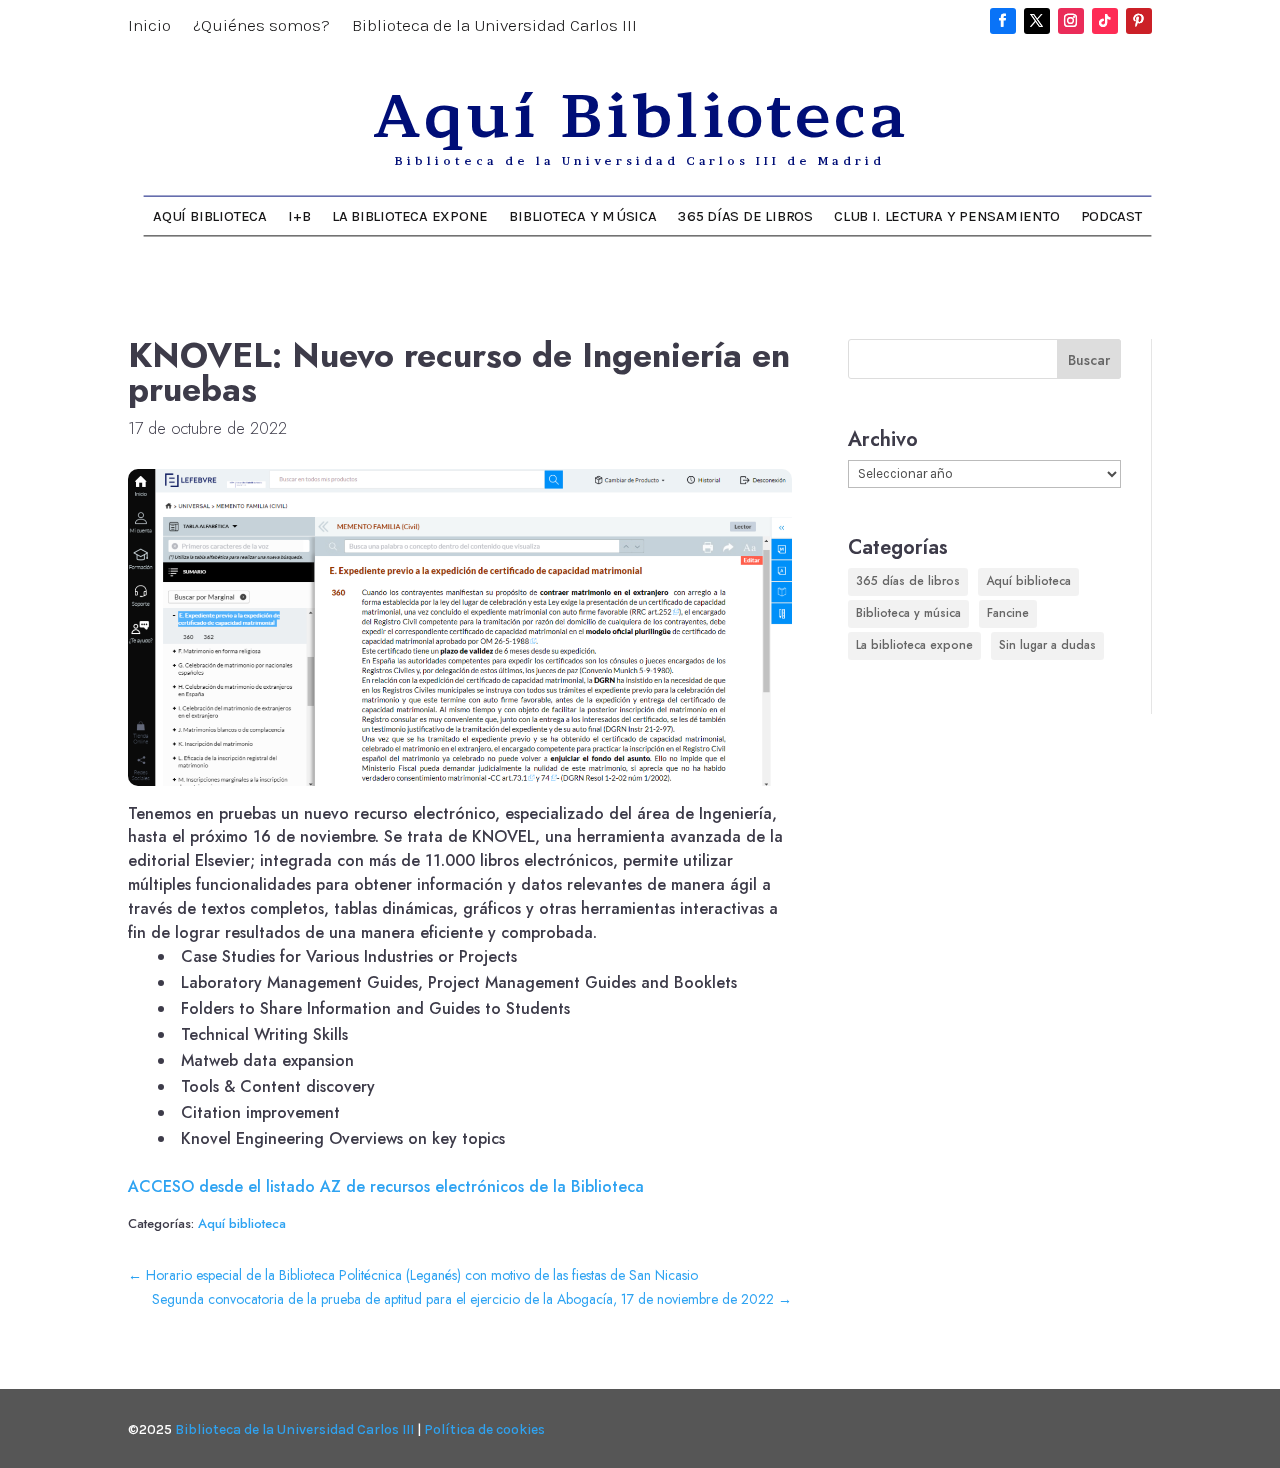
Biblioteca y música (582, 215)
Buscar (1089, 360)
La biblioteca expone (410, 215)
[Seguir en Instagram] (1071, 21)
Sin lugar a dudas (1047, 645)
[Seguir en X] (1037, 21)
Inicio (149, 26)
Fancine (1008, 613)
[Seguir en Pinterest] (1139, 21)
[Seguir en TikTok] (1105, 21)
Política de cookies (484, 1429)
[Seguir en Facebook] (1003, 21)
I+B (299, 215)
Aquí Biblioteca (209, 215)
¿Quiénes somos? (261, 26)
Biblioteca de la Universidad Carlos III (494, 26)
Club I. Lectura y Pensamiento (946, 215)
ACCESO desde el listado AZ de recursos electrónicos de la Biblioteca (386, 1186)
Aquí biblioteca (242, 1223)
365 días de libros (745, 215)
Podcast (1111, 215)
